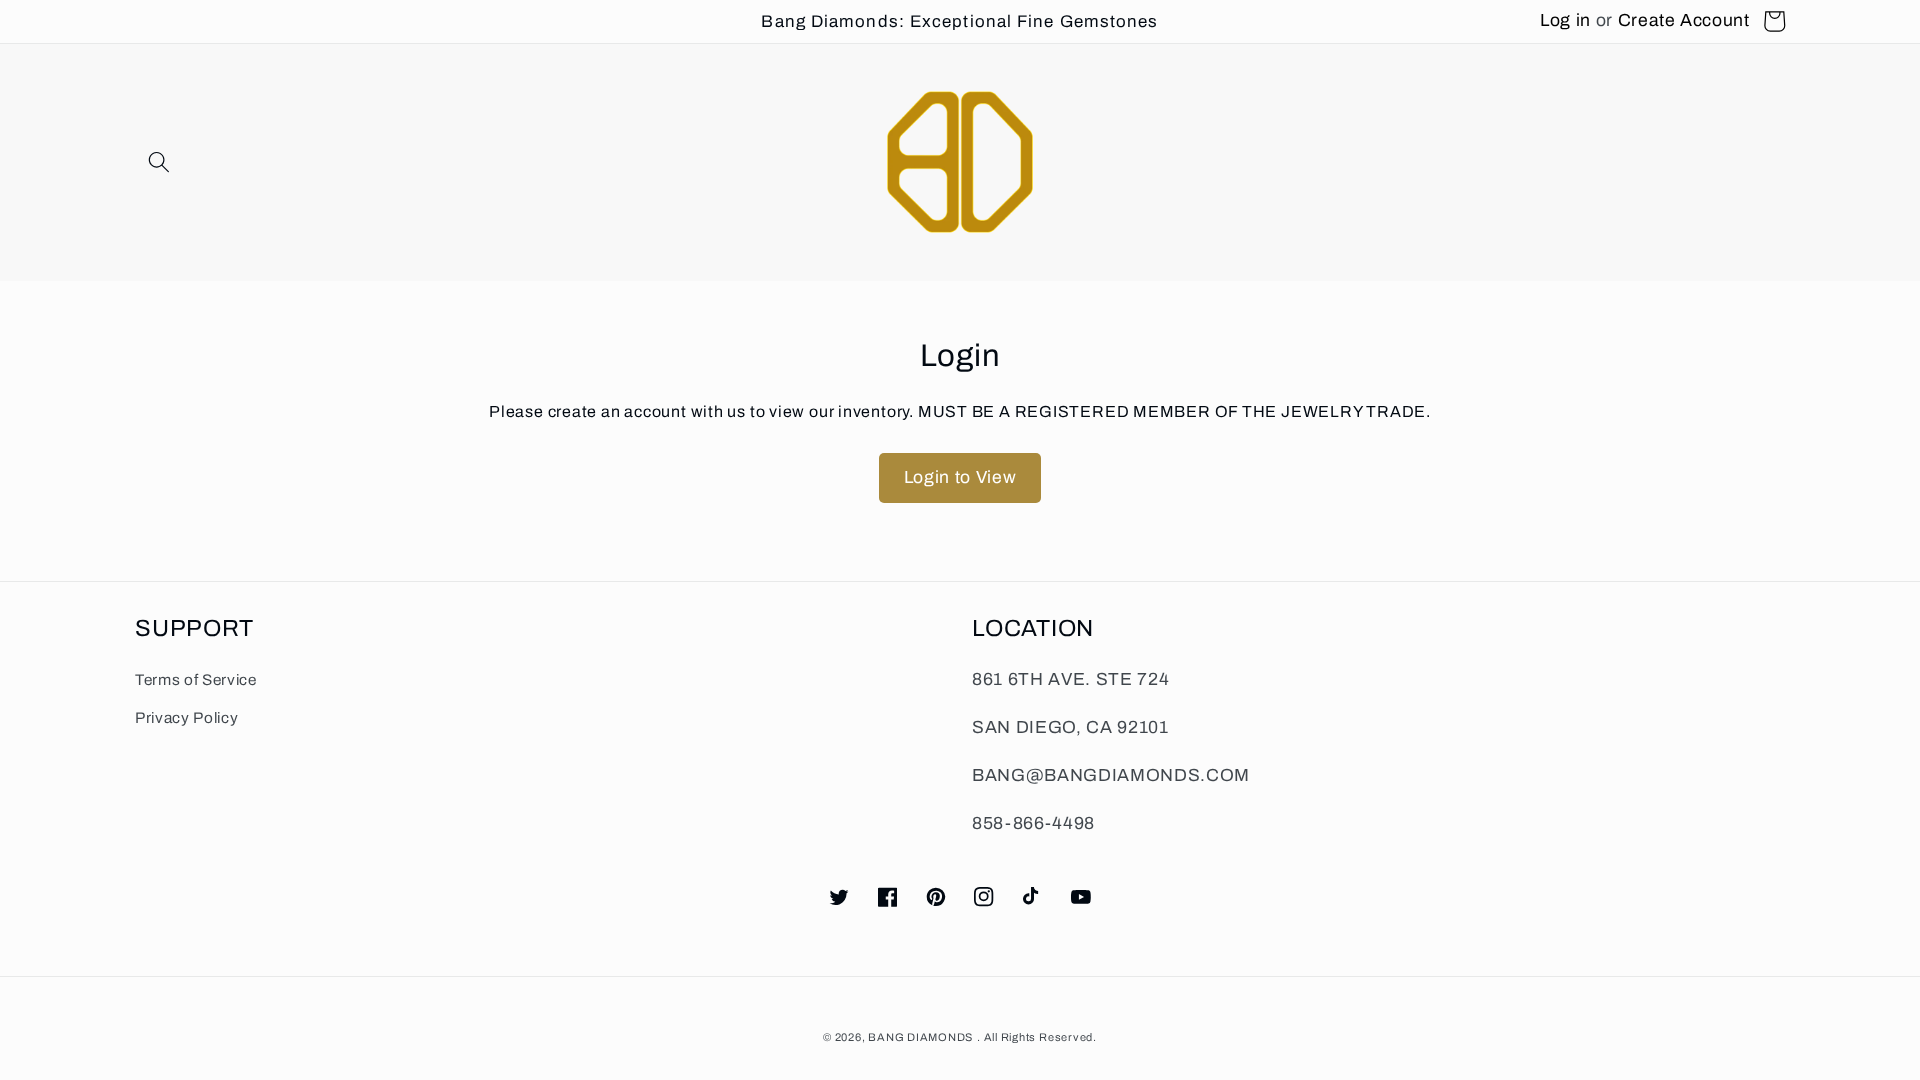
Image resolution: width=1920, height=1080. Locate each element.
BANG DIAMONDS (920, 1037)
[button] (159, 162)
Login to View (960, 477)
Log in (1565, 20)
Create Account (1684, 20)
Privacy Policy (186, 717)
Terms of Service (196, 679)
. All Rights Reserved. (1037, 1037)
